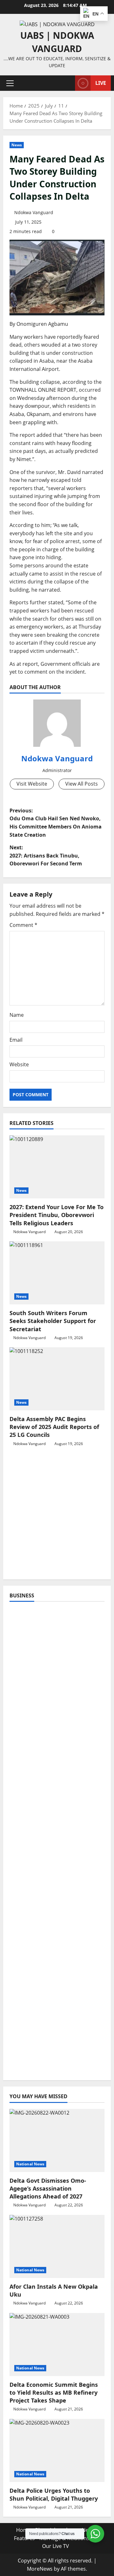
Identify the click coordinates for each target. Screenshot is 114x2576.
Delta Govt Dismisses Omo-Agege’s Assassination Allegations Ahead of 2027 (48, 2188)
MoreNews (40, 2569)
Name (17, 1015)
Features (24, 2538)
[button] (10, 83)
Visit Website (32, 784)
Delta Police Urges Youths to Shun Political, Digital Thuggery (54, 2494)
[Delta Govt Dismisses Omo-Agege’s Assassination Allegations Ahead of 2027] (57, 2140)
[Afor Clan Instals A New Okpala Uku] (57, 2246)
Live (101, 83)
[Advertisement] (57, 1516)
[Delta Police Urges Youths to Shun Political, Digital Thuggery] (57, 2450)
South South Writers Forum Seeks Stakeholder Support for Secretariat (53, 1321)
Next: (46, 855)
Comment (23, 925)
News (17, 145)
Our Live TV (56, 2546)
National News (30, 2164)
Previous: (56, 823)
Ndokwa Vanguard (34, 212)
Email (16, 1040)
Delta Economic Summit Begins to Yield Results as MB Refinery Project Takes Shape (54, 2392)
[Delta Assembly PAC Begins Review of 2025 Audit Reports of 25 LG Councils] (57, 1379)
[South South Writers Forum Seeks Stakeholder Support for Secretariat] (57, 1273)
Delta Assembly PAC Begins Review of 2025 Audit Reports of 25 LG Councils (54, 1427)
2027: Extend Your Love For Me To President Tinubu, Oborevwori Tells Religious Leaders (57, 1215)
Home (23, 2530)
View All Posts (82, 784)
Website (19, 1064)
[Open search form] (67, 83)
